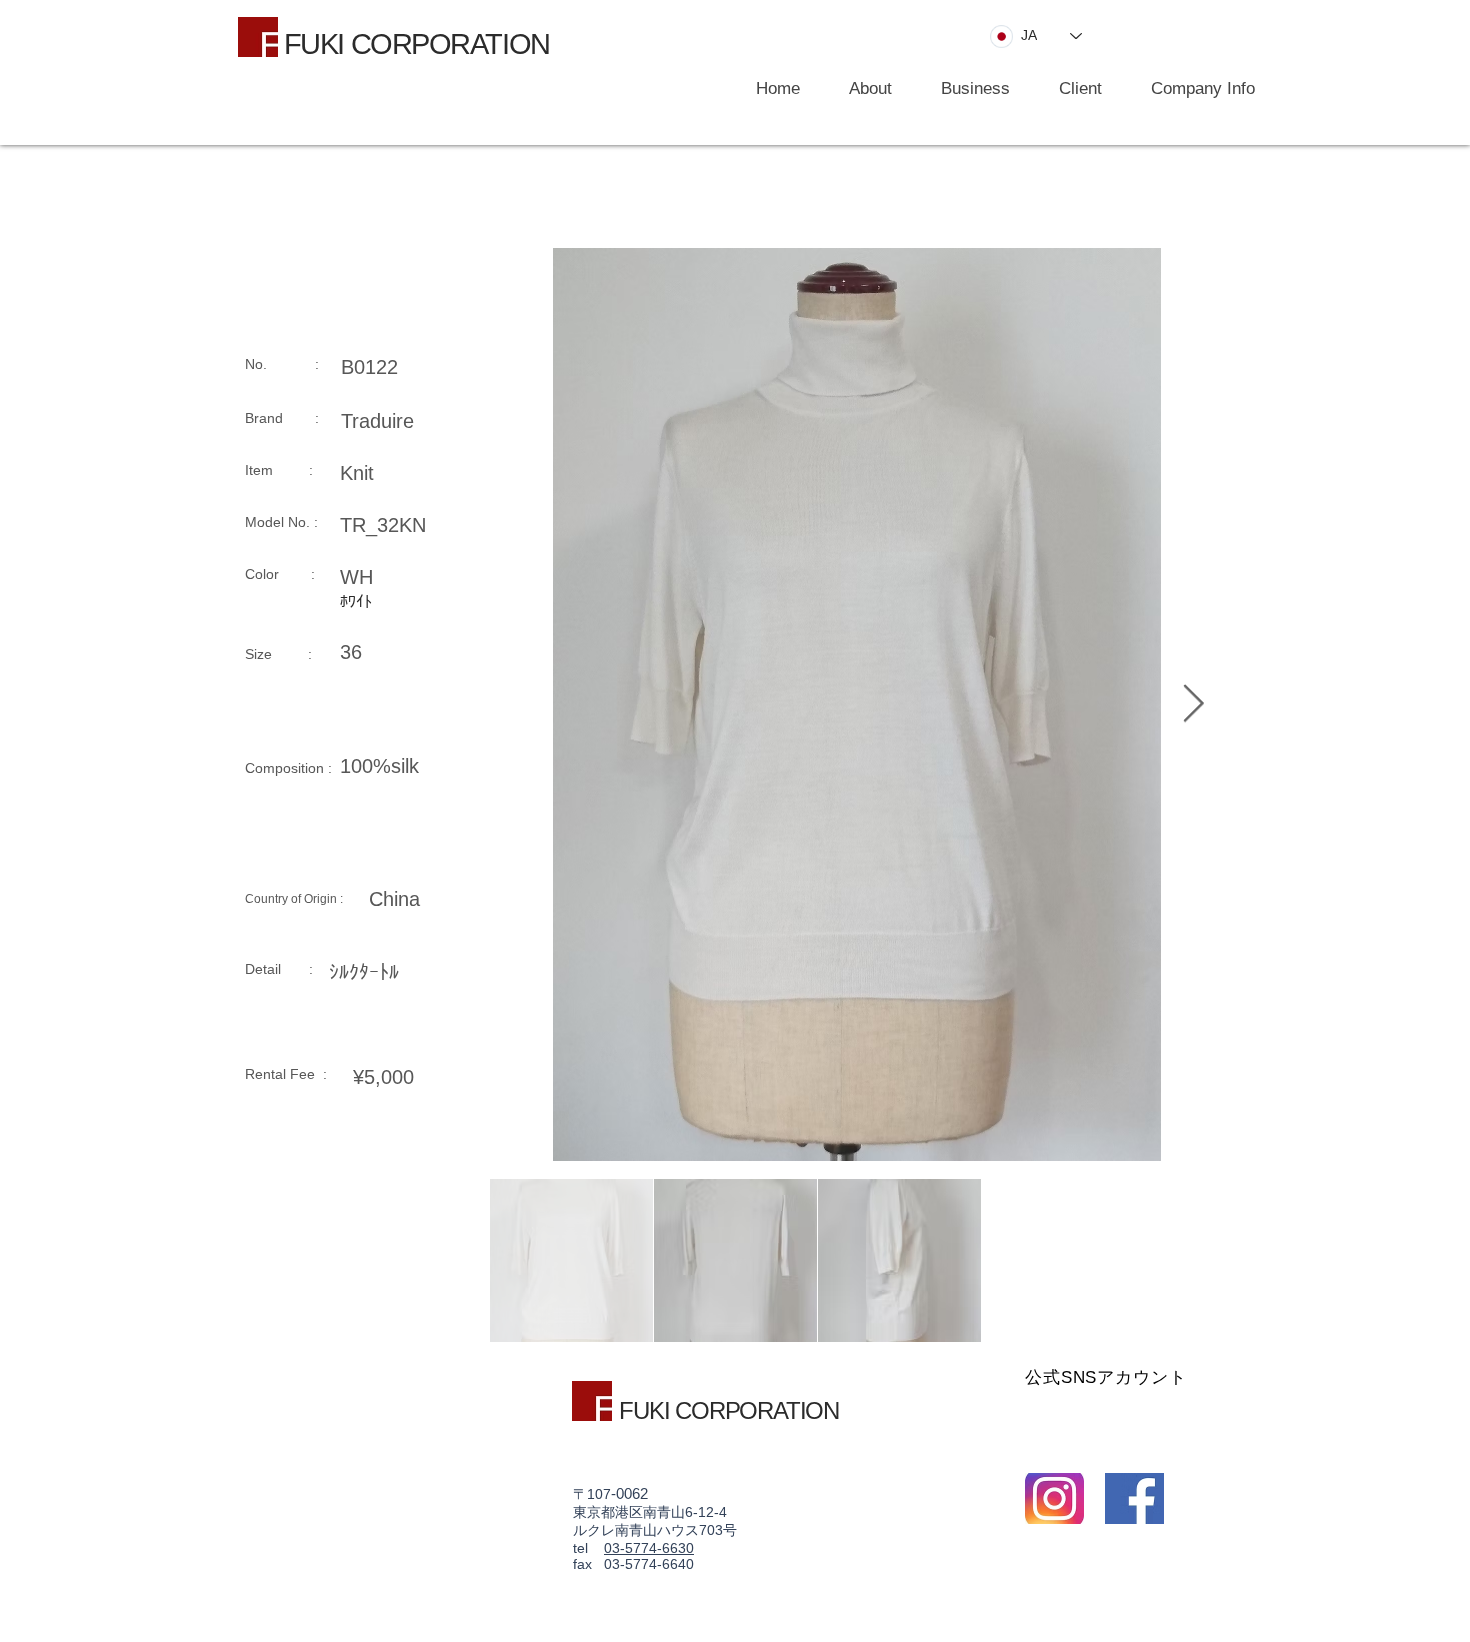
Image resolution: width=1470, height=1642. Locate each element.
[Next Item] (1193, 704)
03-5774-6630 (649, 1548)
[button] (966, 89)
